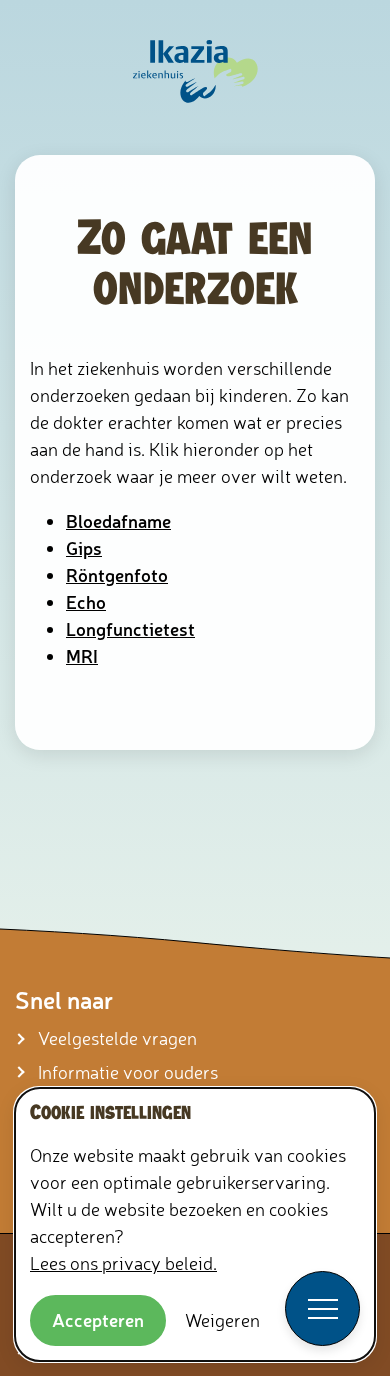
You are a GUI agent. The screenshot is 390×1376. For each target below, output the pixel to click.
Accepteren (98, 1320)
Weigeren (222, 1320)
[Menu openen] (322, 1308)
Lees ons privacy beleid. (123, 1263)
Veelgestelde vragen (117, 1038)
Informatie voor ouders (128, 1072)
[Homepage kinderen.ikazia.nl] (195, 72)
